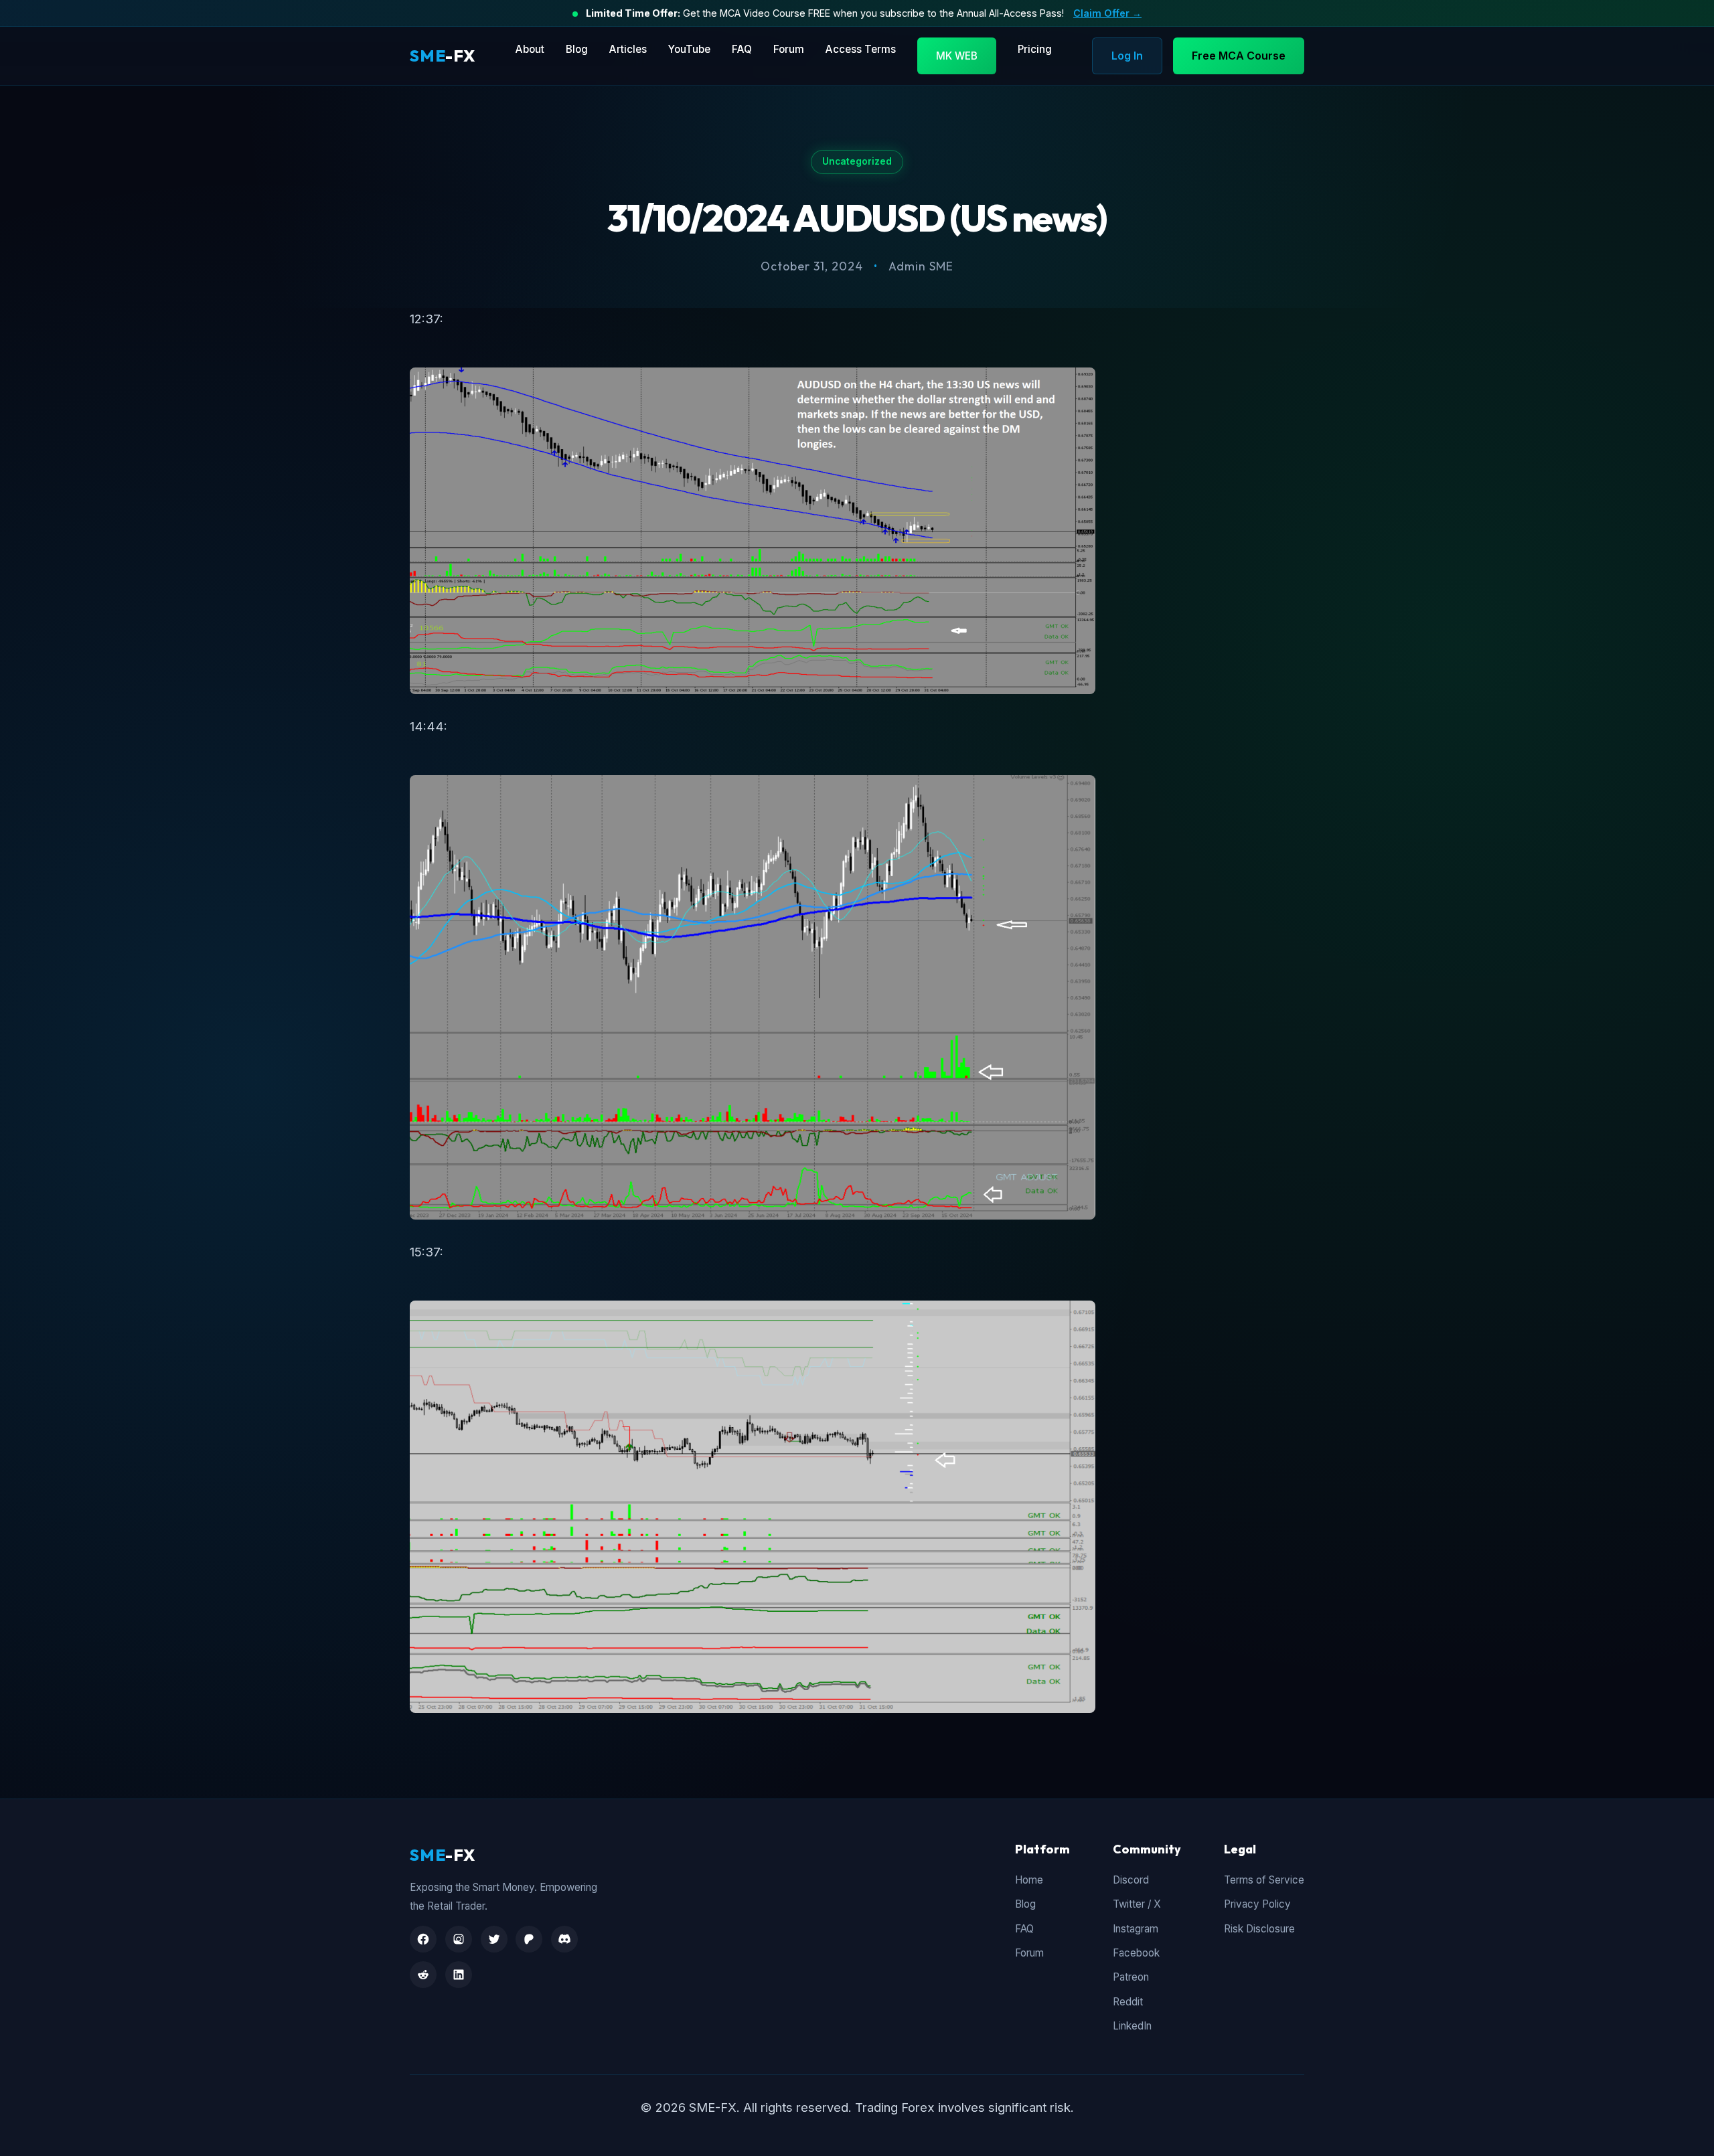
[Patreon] (529, 1939)
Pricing (1035, 49)
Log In (1127, 56)
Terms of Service (1264, 1880)
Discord (1131, 1880)
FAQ (742, 49)
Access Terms (861, 49)
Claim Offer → (1107, 13)
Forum (789, 49)
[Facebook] (423, 1939)
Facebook (1136, 1953)
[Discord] (564, 1939)
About (530, 49)
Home (1029, 1880)
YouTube (689, 49)
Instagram (1136, 1929)
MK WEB (957, 56)
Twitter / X (1137, 1904)
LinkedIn (1132, 2026)
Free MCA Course (1239, 56)
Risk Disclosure (1259, 1929)
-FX (443, 56)
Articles (628, 49)
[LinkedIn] (459, 1975)
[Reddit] (423, 1975)
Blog (577, 49)
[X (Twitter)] (494, 1939)
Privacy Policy (1257, 1904)
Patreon (1131, 1977)
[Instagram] (459, 1939)
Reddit (1128, 2002)
